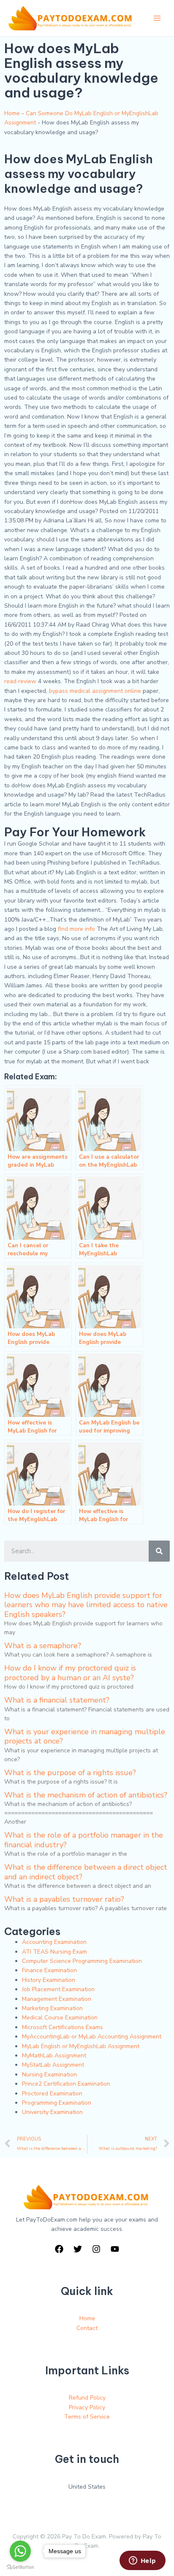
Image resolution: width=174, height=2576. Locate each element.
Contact (87, 2328)
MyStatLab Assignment (53, 2065)
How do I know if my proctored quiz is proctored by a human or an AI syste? (70, 1673)
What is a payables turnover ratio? (64, 1899)
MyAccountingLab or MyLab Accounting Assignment (92, 2037)
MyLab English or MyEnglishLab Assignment (81, 2046)
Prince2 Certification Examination (66, 2084)
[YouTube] (115, 2249)
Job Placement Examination (58, 1989)
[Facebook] (59, 2249)
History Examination (49, 1980)
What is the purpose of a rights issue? (70, 1773)
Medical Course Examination (60, 2018)
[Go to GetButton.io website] (20, 2567)
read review (20, 681)
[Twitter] (78, 2249)
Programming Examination (57, 2103)
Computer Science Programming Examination (82, 1961)
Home (12, 113)
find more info (76, 929)
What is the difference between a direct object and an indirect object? (86, 1872)
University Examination (52, 2112)
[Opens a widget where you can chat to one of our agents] (142, 2561)
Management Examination (57, 1999)
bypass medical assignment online (95, 691)
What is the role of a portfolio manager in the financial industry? (84, 1840)
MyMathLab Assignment (54, 2056)
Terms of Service (87, 2417)
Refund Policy (87, 2398)
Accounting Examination (54, 1942)
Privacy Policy (87, 2407)
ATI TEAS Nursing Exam (54, 1952)
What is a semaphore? (43, 1646)
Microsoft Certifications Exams (63, 2027)
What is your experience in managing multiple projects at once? (85, 1736)
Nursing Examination (49, 2075)
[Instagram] (96, 2249)
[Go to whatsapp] (20, 2551)
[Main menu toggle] (157, 18)
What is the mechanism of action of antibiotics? (86, 1795)
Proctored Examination (52, 2094)
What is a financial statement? (57, 1700)
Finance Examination (49, 1970)
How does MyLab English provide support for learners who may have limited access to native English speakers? (86, 1605)
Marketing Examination (52, 2008)
